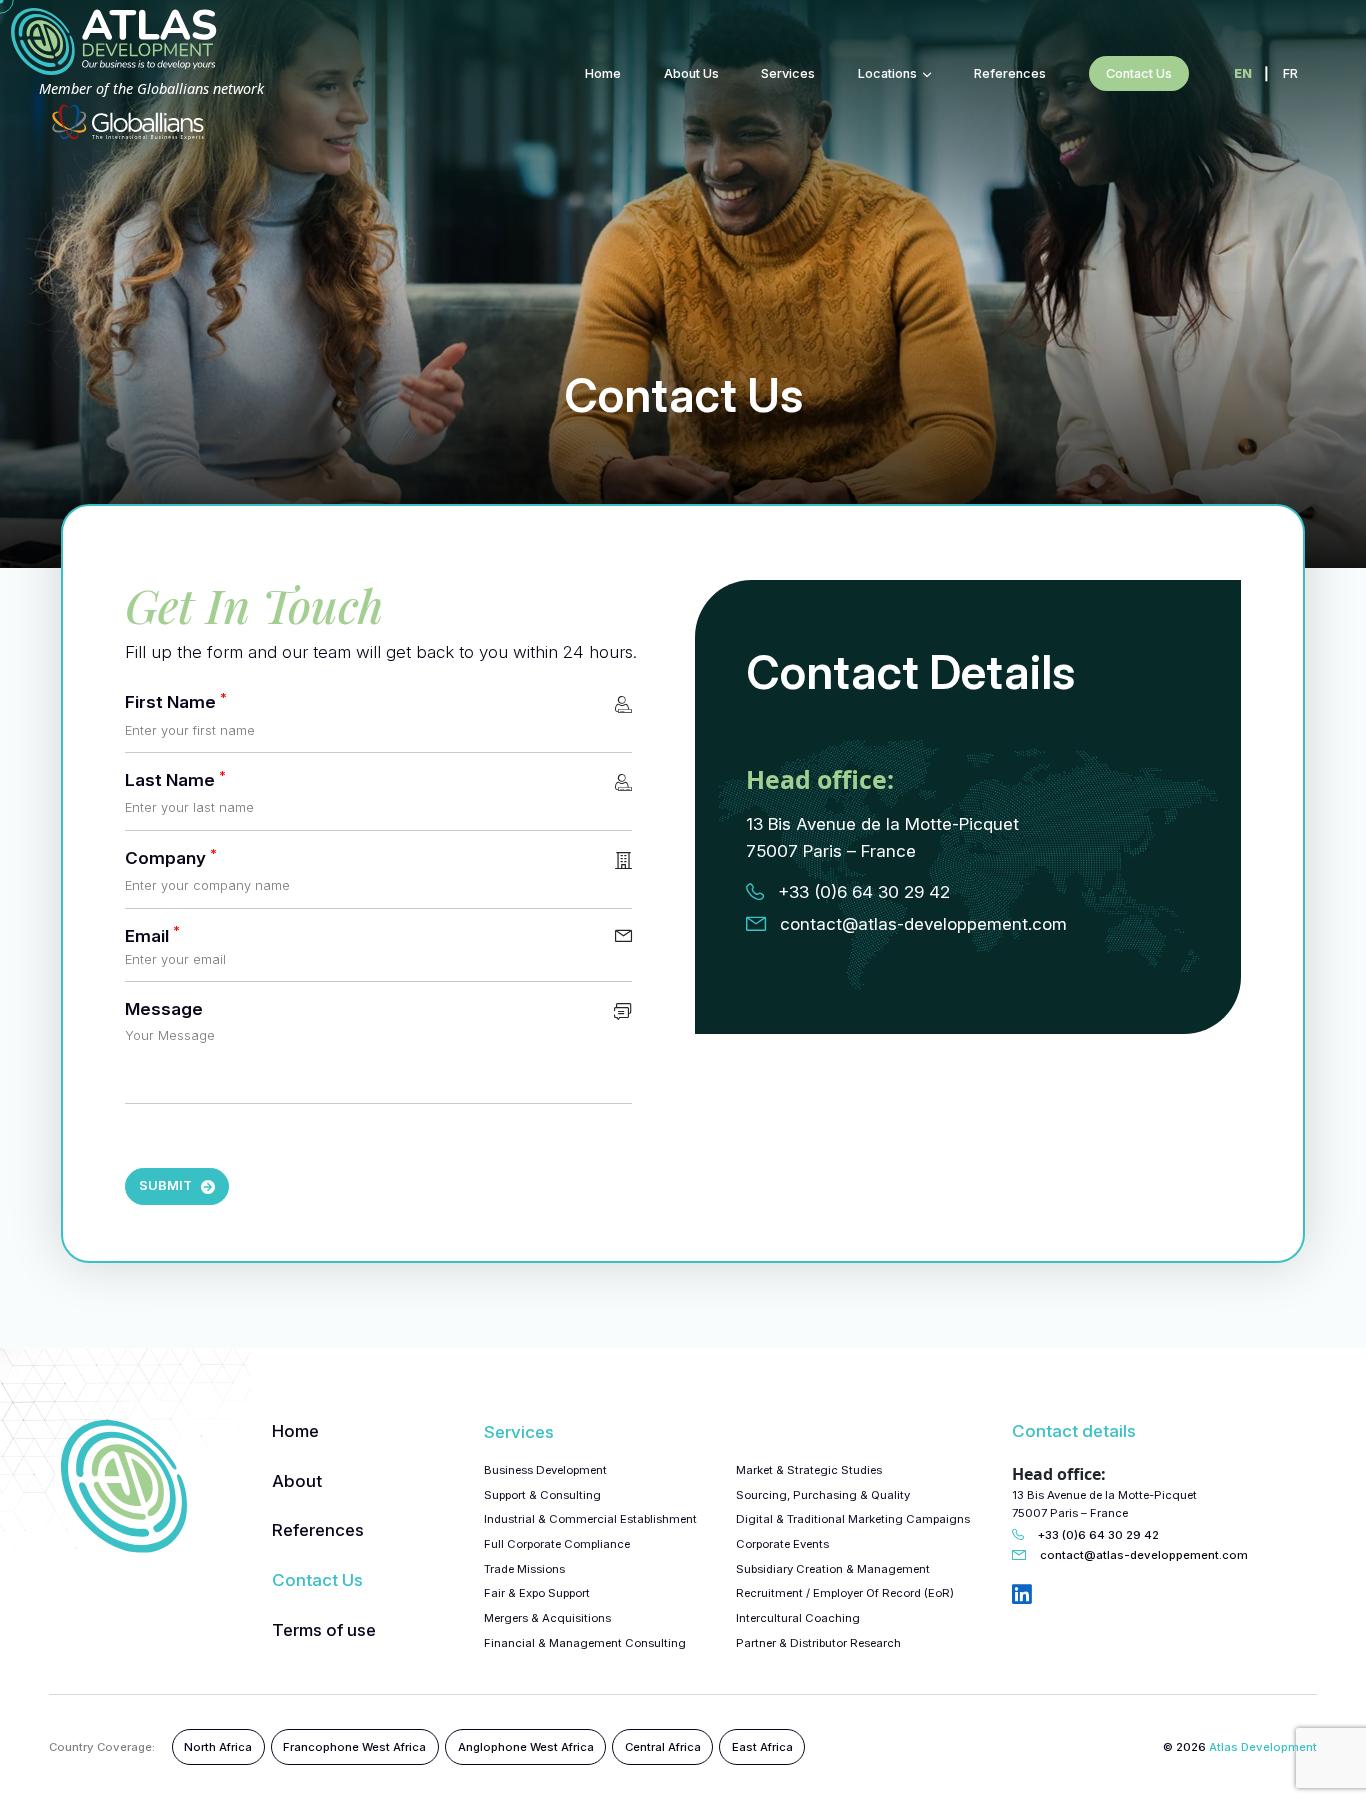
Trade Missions (524, 1569)
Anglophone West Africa (526, 1747)
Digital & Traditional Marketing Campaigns (853, 1519)
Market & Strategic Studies (809, 1470)
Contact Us (317, 1579)
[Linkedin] (1022, 1595)
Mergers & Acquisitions (547, 1618)
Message (164, 1011)
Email (152, 936)
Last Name (175, 782)
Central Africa (663, 1747)
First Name (176, 704)
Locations (887, 73)
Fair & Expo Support (537, 1593)
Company (171, 860)
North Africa (218, 1747)
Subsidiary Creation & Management (833, 1569)
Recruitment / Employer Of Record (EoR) (845, 1593)
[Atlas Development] (124, 1486)
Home (603, 73)
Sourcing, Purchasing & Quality (823, 1495)
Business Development (545, 1470)
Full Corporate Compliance (557, 1544)
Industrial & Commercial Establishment (590, 1519)
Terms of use (324, 1629)
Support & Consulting (542, 1495)
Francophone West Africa (354, 1747)
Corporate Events (782, 1544)
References (1010, 73)
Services (788, 73)
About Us (691, 73)
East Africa (762, 1747)
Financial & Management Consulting (585, 1643)
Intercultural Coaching (798, 1618)
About (297, 1480)
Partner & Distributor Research (818, 1643)
